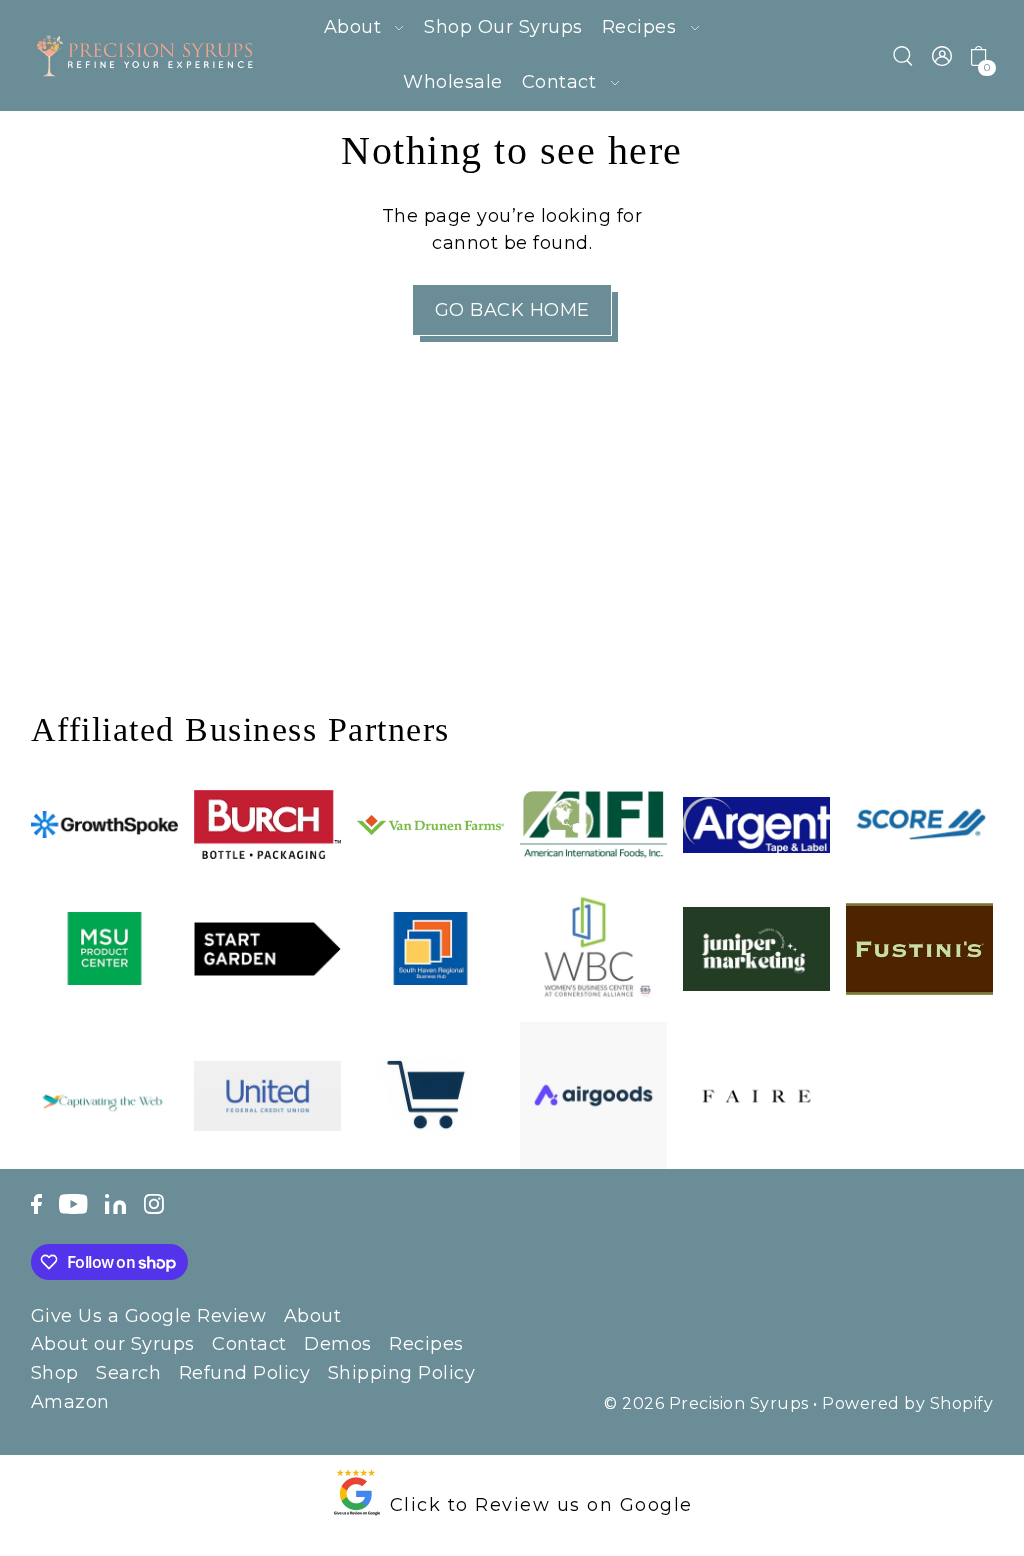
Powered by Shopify (907, 1403)
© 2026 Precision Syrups (706, 1403)
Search (128, 1373)
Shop (55, 1373)
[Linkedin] (115, 1202)
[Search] (904, 55)
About (313, 1316)
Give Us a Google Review (149, 1316)
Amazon (70, 1402)
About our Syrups (113, 1344)
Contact (249, 1344)
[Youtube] (73, 1202)
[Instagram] (154, 1202)
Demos (338, 1344)
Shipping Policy (402, 1373)
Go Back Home (512, 310)
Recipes (426, 1344)
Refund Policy (245, 1373)
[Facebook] (36, 1202)
